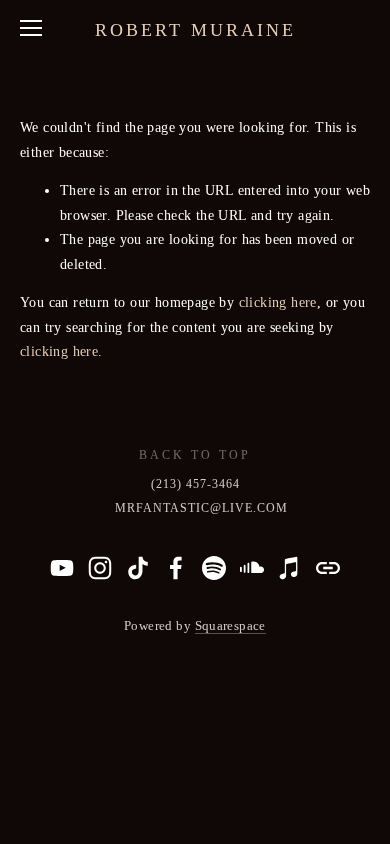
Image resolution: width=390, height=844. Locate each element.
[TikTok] (138, 568)
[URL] (328, 568)
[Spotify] (214, 568)
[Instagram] (100, 568)
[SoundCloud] (252, 568)
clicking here (278, 302)
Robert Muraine (195, 30)
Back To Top (195, 455)
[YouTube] (62, 568)
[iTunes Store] (290, 568)
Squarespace (230, 626)
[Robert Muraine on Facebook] (176, 568)
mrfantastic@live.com (201, 508)
